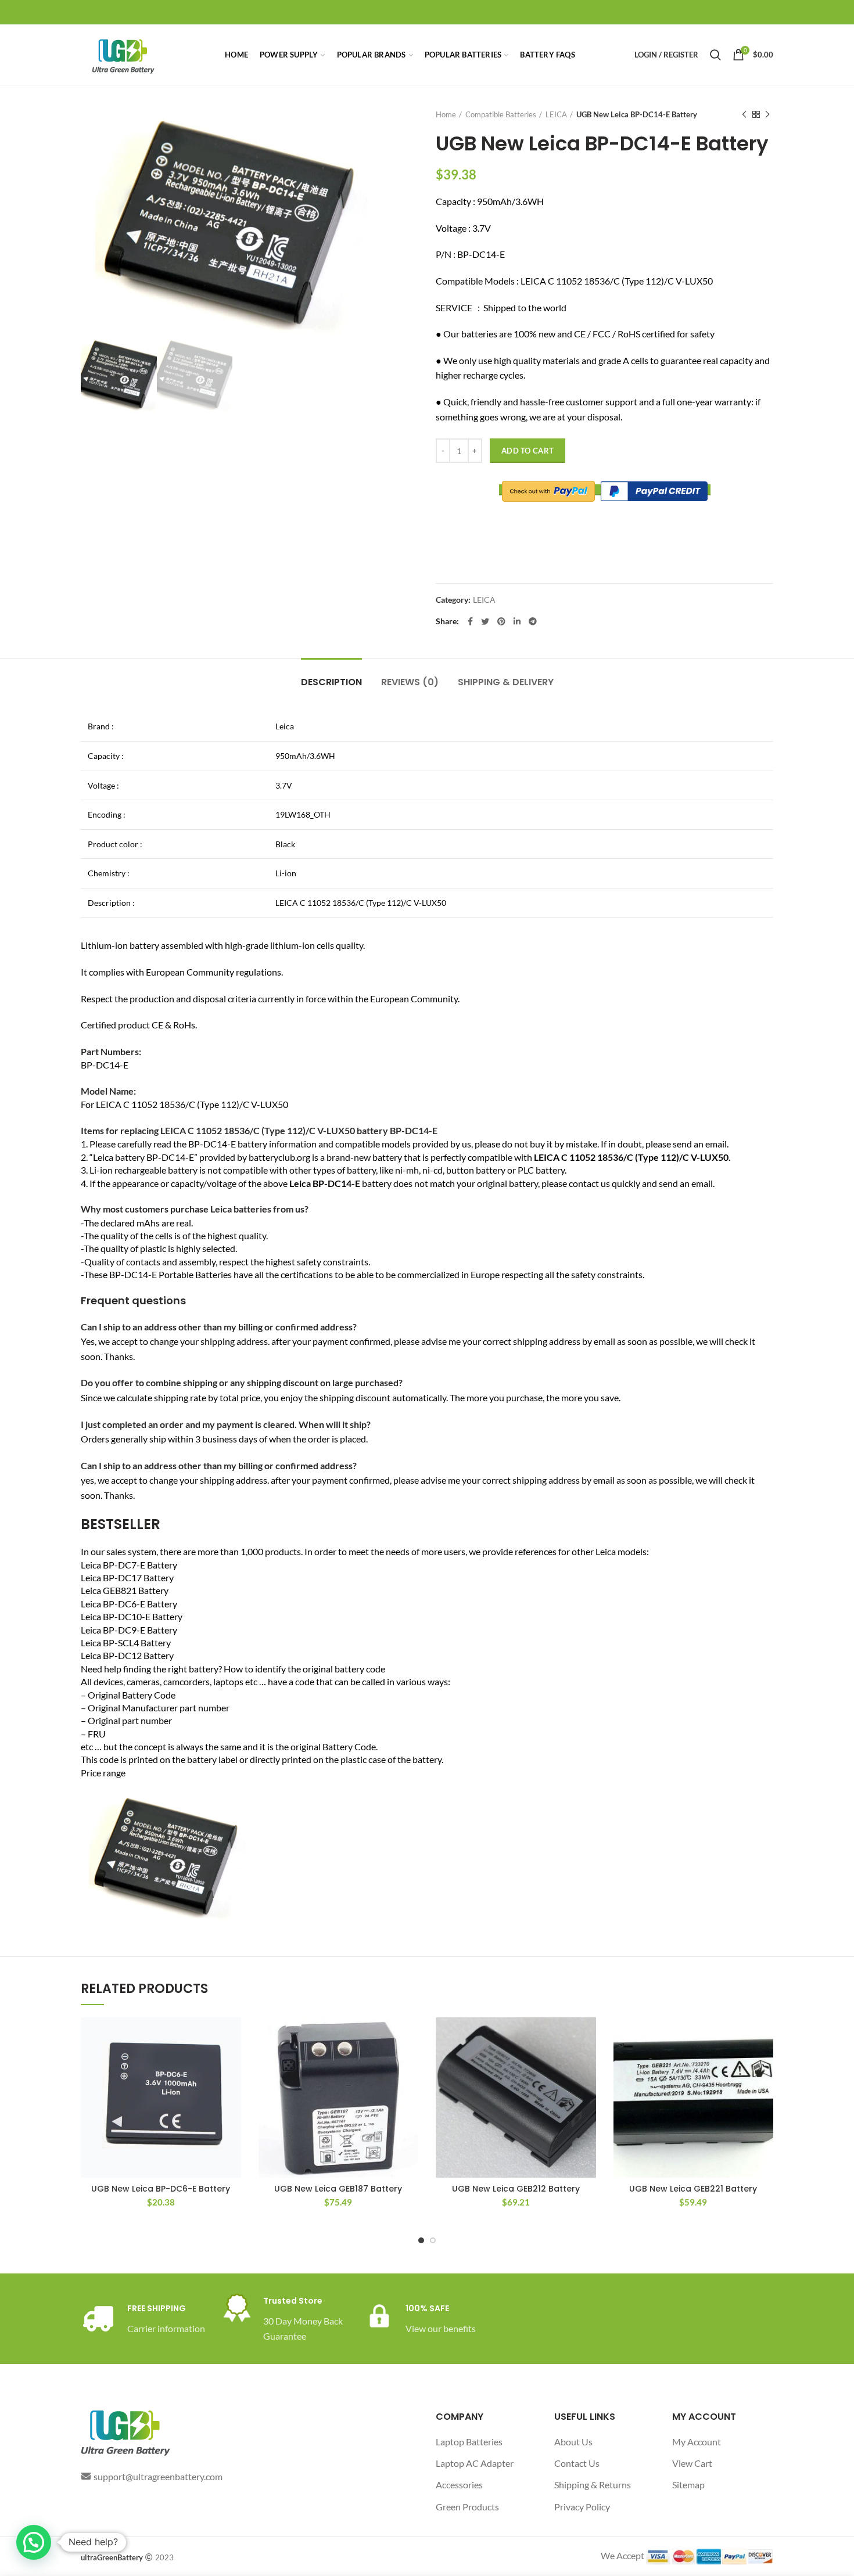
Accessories (459, 2485)
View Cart (692, 2463)
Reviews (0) (410, 682)
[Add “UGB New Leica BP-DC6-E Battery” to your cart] (232, 2036)
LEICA (556, 114)
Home (446, 114)
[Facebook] (470, 621)
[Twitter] (485, 621)
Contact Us (577, 2463)
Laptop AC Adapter (475, 2463)
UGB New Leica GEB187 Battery (338, 2189)
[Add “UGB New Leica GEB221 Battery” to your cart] (765, 2036)
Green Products (467, 2507)
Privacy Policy (582, 2507)
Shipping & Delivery (506, 682)
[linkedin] (517, 621)
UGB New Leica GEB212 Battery (516, 2189)
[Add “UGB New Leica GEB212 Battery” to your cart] (587, 2036)
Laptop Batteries (469, 2442)
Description (331, 682)
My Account (697, 2442)
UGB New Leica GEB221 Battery (693, 2189)
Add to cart (528, 451)
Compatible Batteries (501, 114)
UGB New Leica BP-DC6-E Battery (161, 2189)
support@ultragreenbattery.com (158, 2476)
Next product (767, 114)
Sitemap (688, 2485)
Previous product (744, 114)
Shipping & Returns (593, 2485)
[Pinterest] (501, 621)
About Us (573, 2442)
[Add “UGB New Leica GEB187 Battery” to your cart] (410, 2036)
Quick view (232, 2062)
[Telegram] (533, 621)
